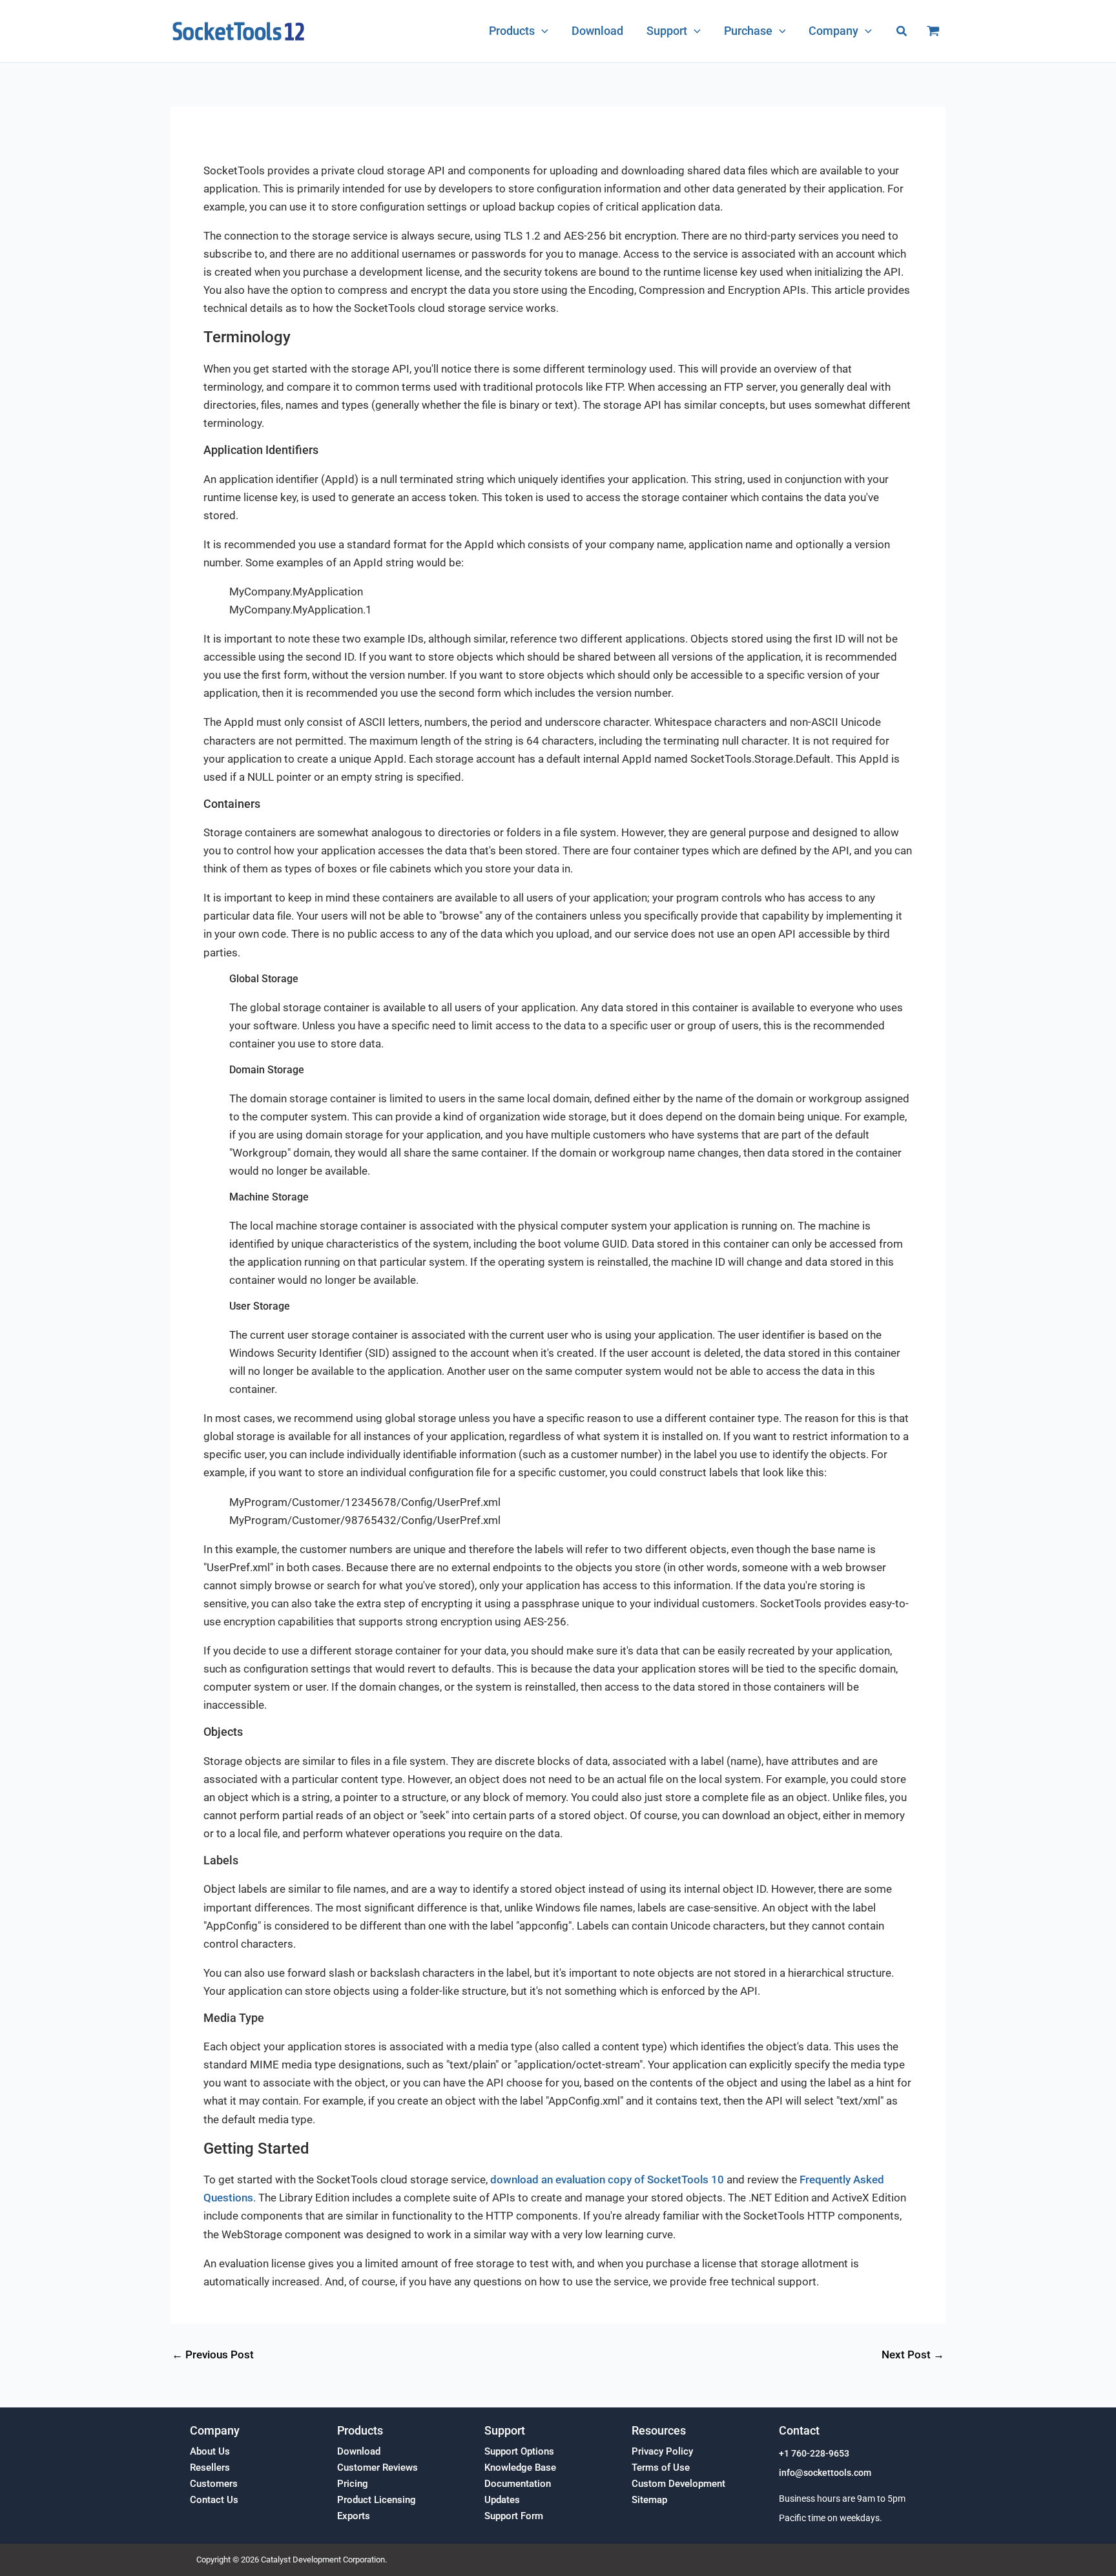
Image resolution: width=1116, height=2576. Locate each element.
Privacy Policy (662, 2451)
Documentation (518, 2484)
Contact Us (214, 2500)
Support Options (519, 2451)
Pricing (353, 2484)
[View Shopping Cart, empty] (933, 31)
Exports (354, 2516)
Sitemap (649, 2500)
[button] (542, 31)
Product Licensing (377, 2500)
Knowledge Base (520, 2468)
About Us (210, 2451)
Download (359, 2451)
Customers (214, 2484)
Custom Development (678, 2484)
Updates (502, 2500)
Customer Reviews (377, 2468)
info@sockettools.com (825, 2473)
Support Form (514, 2516)
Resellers (210, 2468)
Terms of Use (661, 2468)
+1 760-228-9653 (814, 2454)
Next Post (913, 2355)
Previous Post (213, 2355)
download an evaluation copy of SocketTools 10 (607, 2179)
